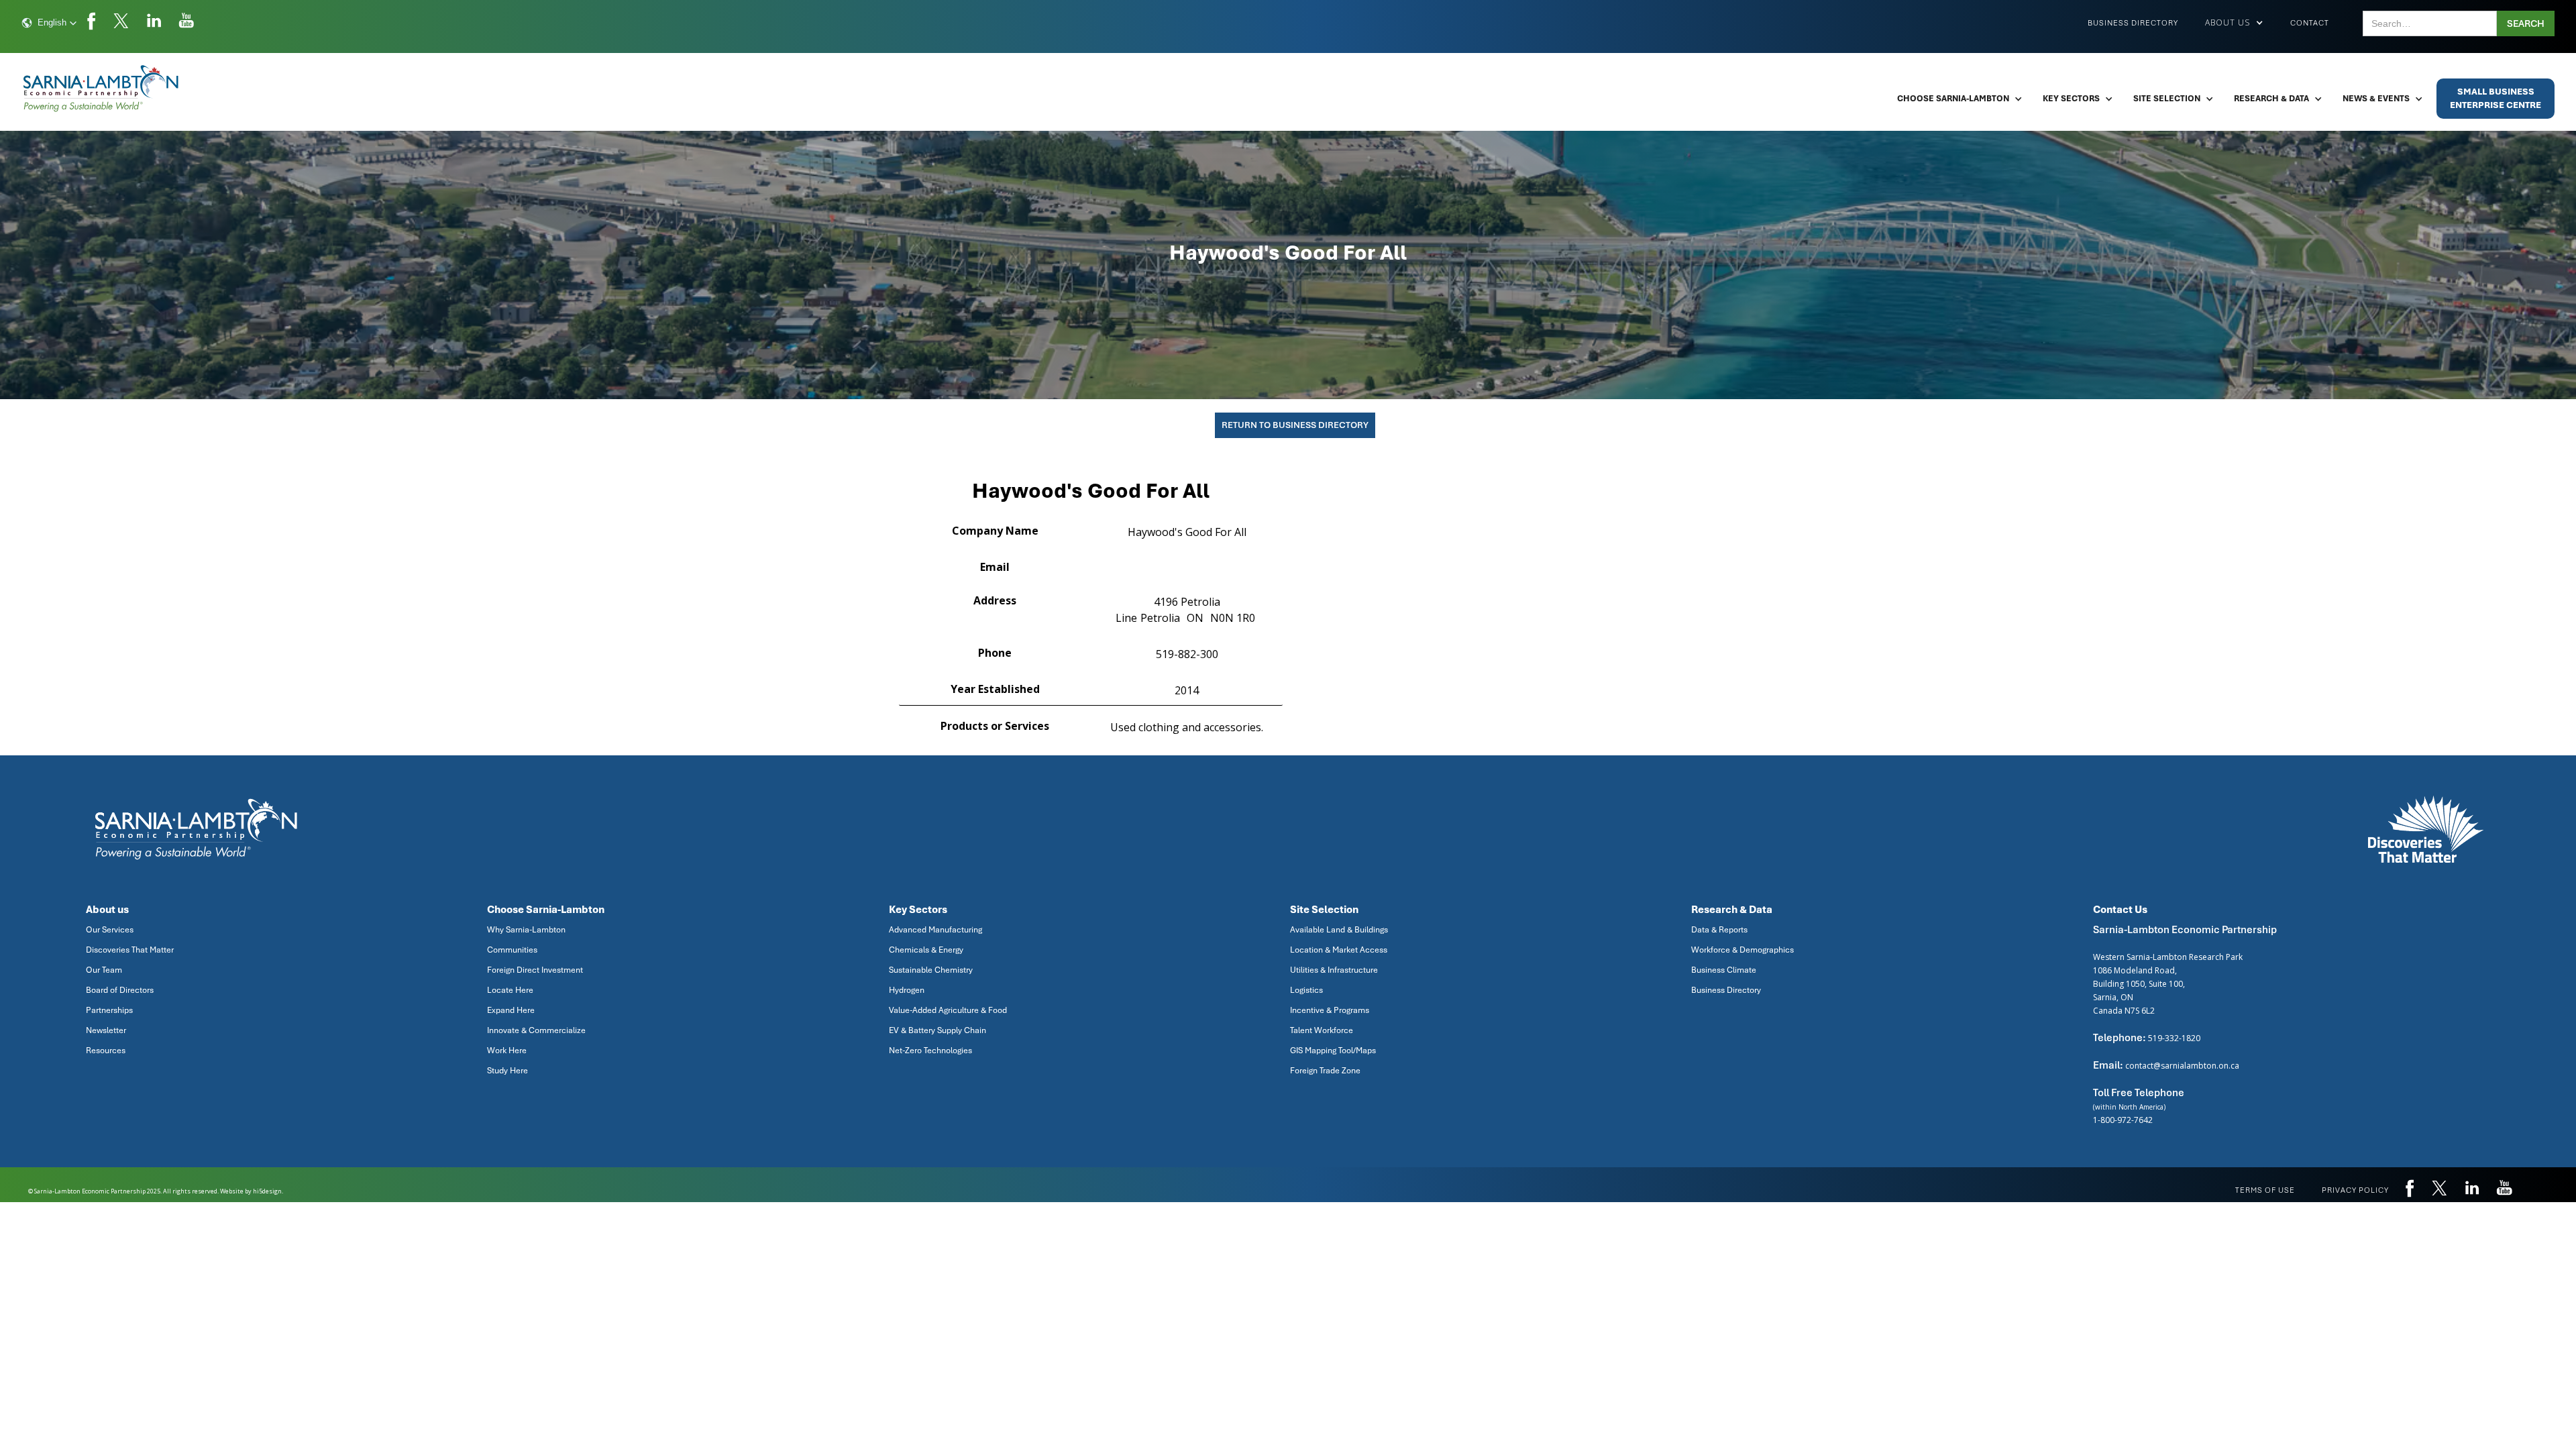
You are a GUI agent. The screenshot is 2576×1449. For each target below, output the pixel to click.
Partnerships (109, 1010)
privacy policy (2355, 1190)
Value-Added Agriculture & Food (948, 1010)
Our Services (110, 930)
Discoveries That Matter (130, 950)
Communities (512, 950)
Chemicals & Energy (926, 950)
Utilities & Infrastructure (1334, 970)
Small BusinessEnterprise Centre (2495, 98)
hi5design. (268, 1191)
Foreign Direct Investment (535, 970)
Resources (106, 1051)
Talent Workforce (1322, 1030)
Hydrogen (907, 990)
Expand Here (511, 1010)
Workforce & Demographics (1742, 950)
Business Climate (1724, 970)
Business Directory (2133, 23)
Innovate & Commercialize (536, 1030)
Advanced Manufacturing (935, 930)
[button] (49, 23)
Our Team (104, 970)
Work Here (507, 1051)
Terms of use (2265, 1190)
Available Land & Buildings (1339, 930)
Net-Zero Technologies (930, 1051)
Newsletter (106, 1030)
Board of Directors (120, 990)
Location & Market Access (1339, 950)
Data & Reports (1719, 930)
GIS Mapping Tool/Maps (1333, 1051)
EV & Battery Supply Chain (937, 1030)
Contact (2310, 23)
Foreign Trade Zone (1325, 1071)
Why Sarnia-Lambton (526, 930)
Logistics (1306, 990)
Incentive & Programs (1330, 1010)
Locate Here (510, 990)
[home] (102, 89)
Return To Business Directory (1295, 425)
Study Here (507, 1071)
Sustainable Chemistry (931, 970)
